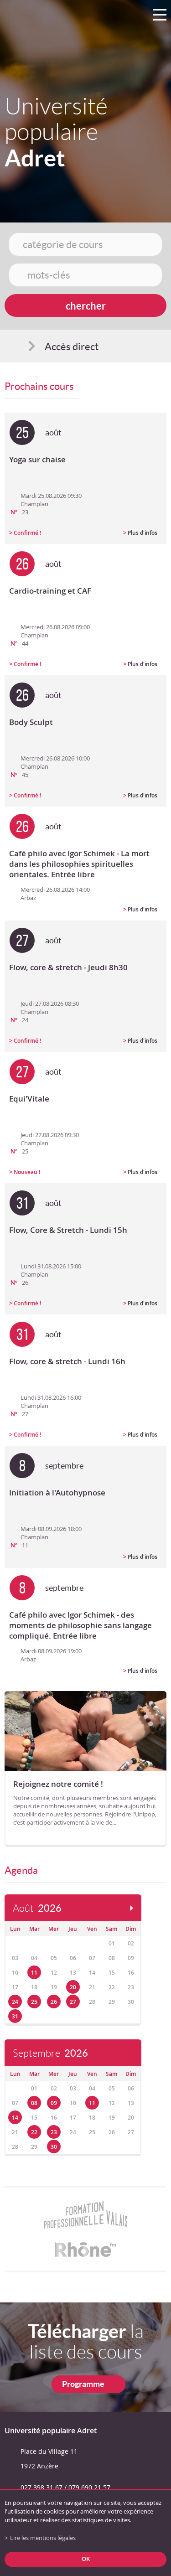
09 (54, 2103)
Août (37, 1908)
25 (34, 2002)
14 (15, 2118)
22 (34, 2132)
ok (86, 2559)
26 (54, 2002)
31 (15, 2016)
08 (34, 2103)
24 (15, 2002)
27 (73, 2002)
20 (73, 1987)
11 (34, 1973)
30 (54, 2147)
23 (54, 2132)
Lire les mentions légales (43, 2538)
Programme (83, 2384)
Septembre (50, 2053)
